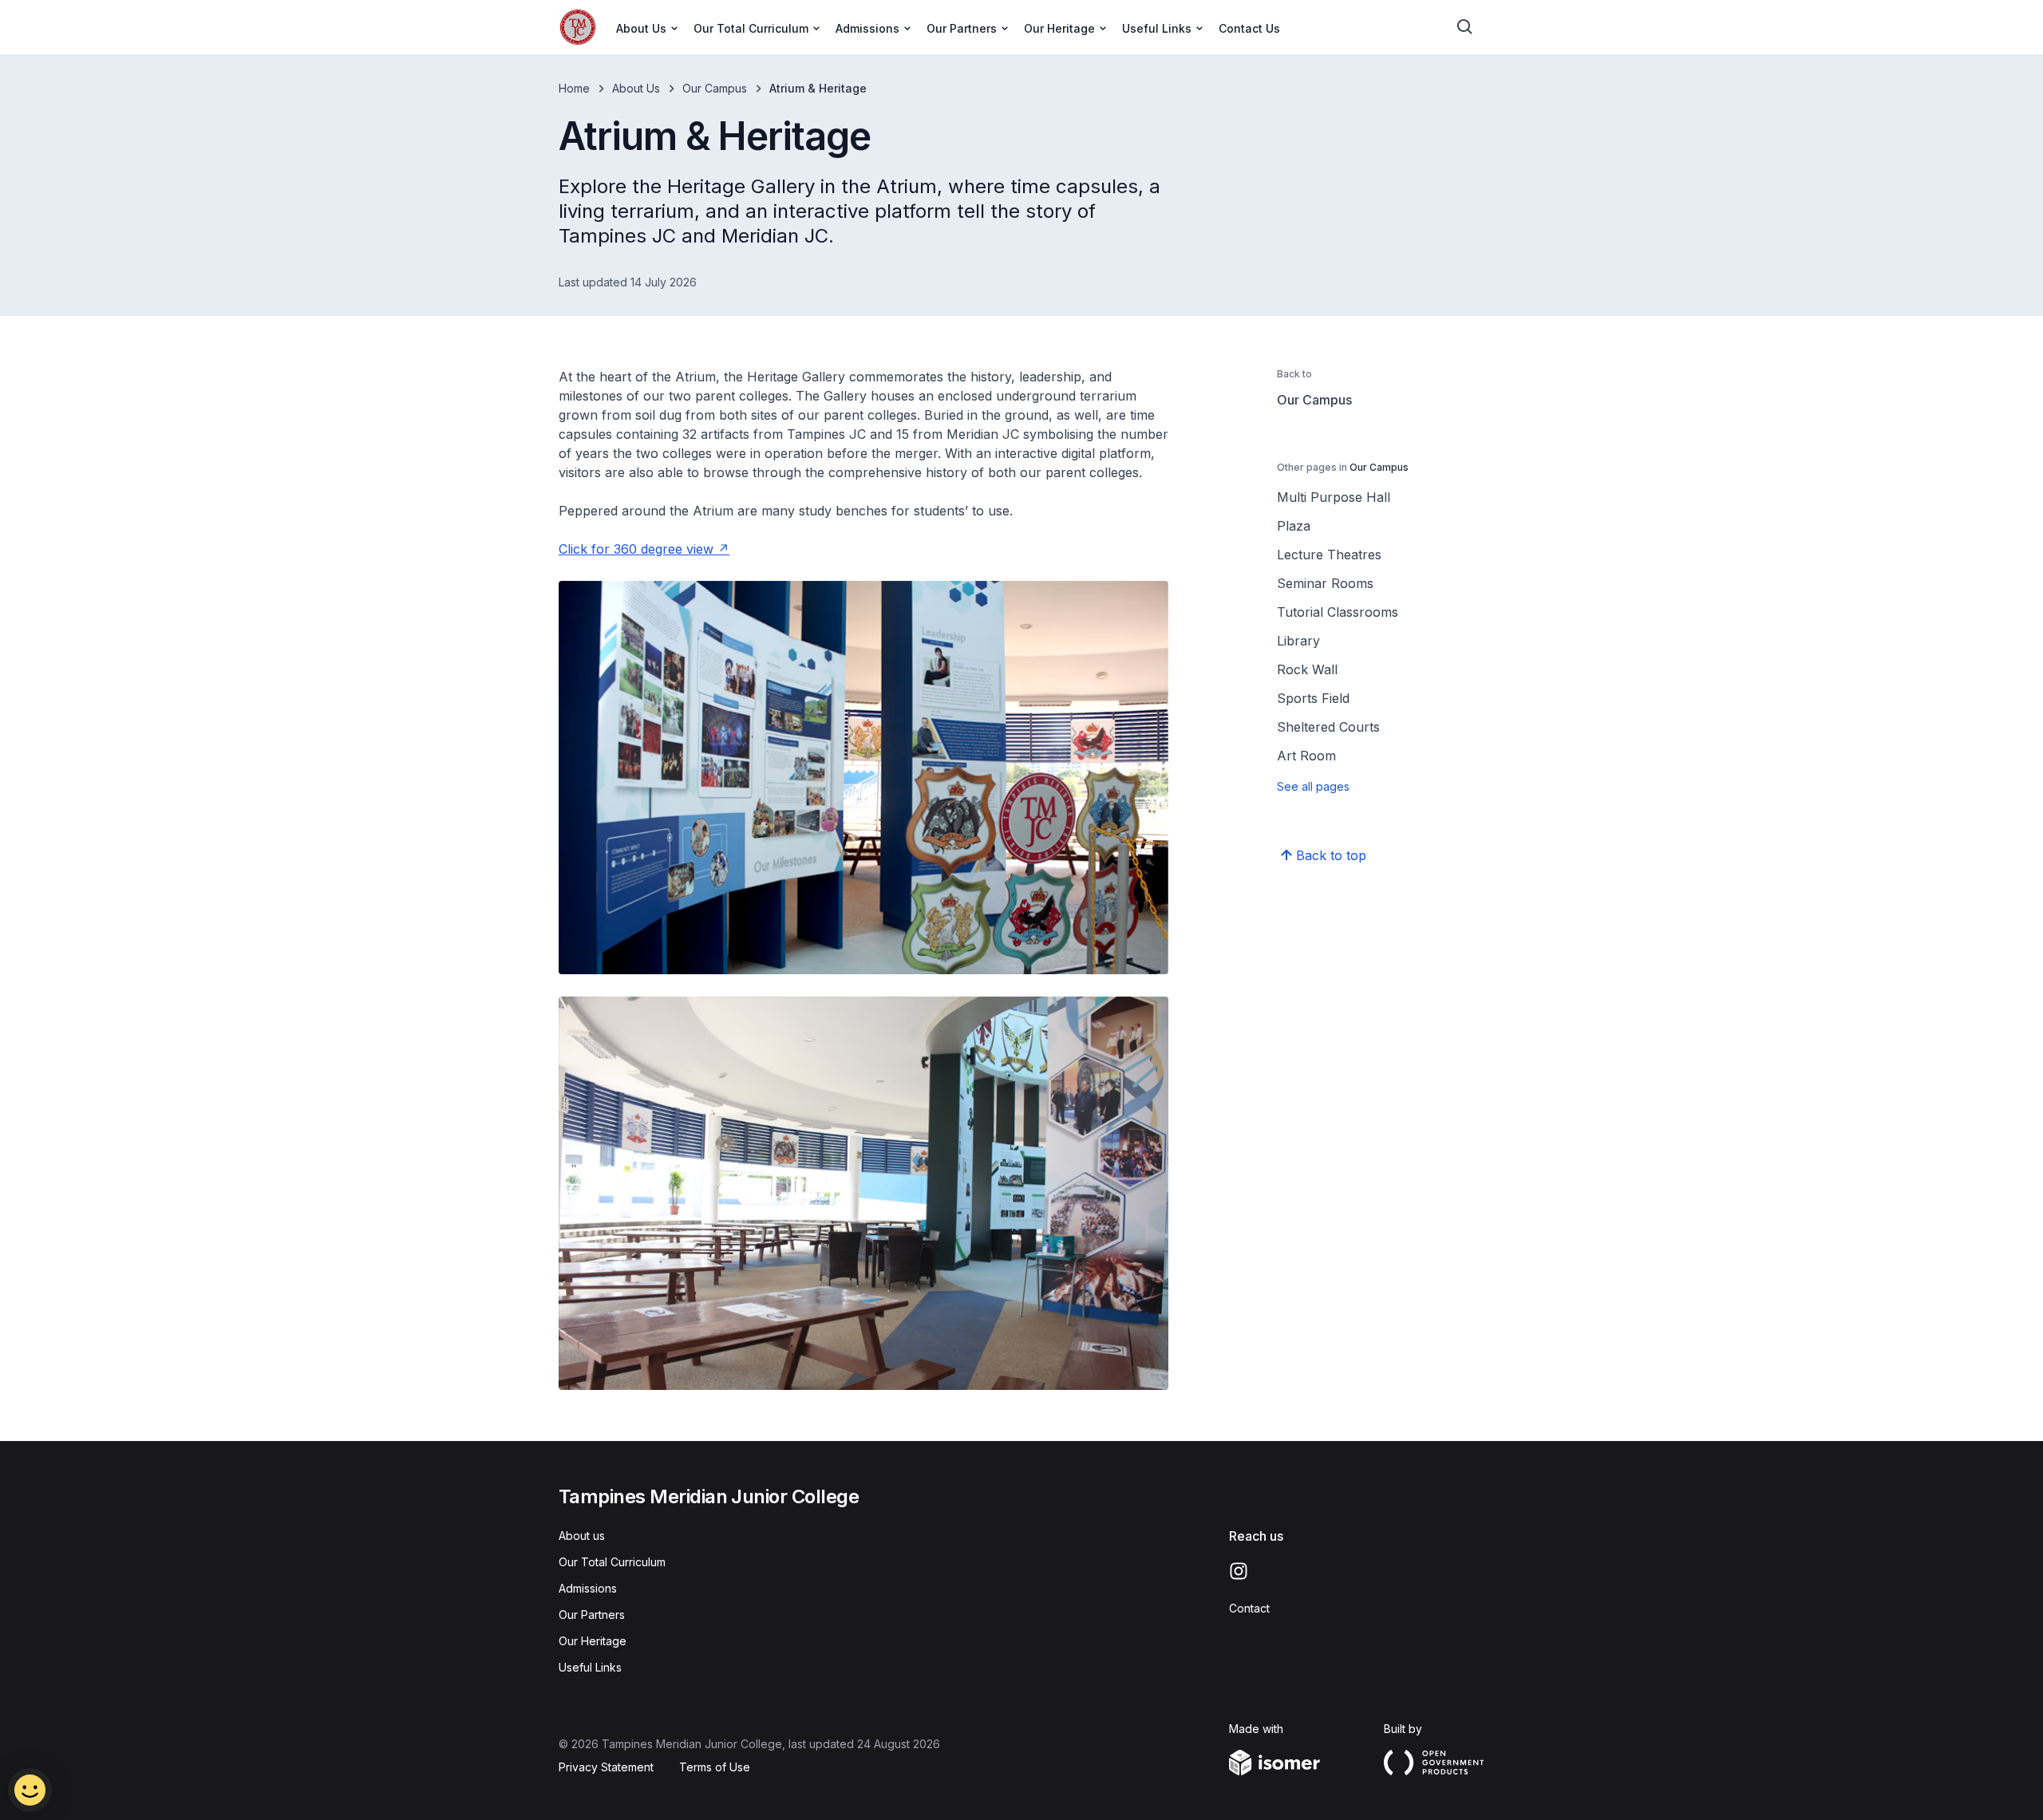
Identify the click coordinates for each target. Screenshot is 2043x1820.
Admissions (588, 1588)
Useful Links (590, 1667)
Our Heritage (593, 1641)
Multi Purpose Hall (1334, 497)
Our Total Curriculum (612, 1562)
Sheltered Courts (1328, 727)
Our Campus (715, 88)
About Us (636, 88)
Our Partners (592, 1615)
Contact (1249, 1608)
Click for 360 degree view (636, 549)
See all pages (1313, 786)
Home (574, 88)
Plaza (1294, 526)
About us (582, 1536)
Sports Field (1313, 698)
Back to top (1331, 855)
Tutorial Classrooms (1338, 612)
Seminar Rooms (1325, 583)
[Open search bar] (1465, 27)
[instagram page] (1239, 1571)
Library (1298, 641)
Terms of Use (715, 1767)
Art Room (1306, 756)
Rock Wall (1307, 669)
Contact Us (1249, 28)
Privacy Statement (606, 1767)
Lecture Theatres (1329, 555)
